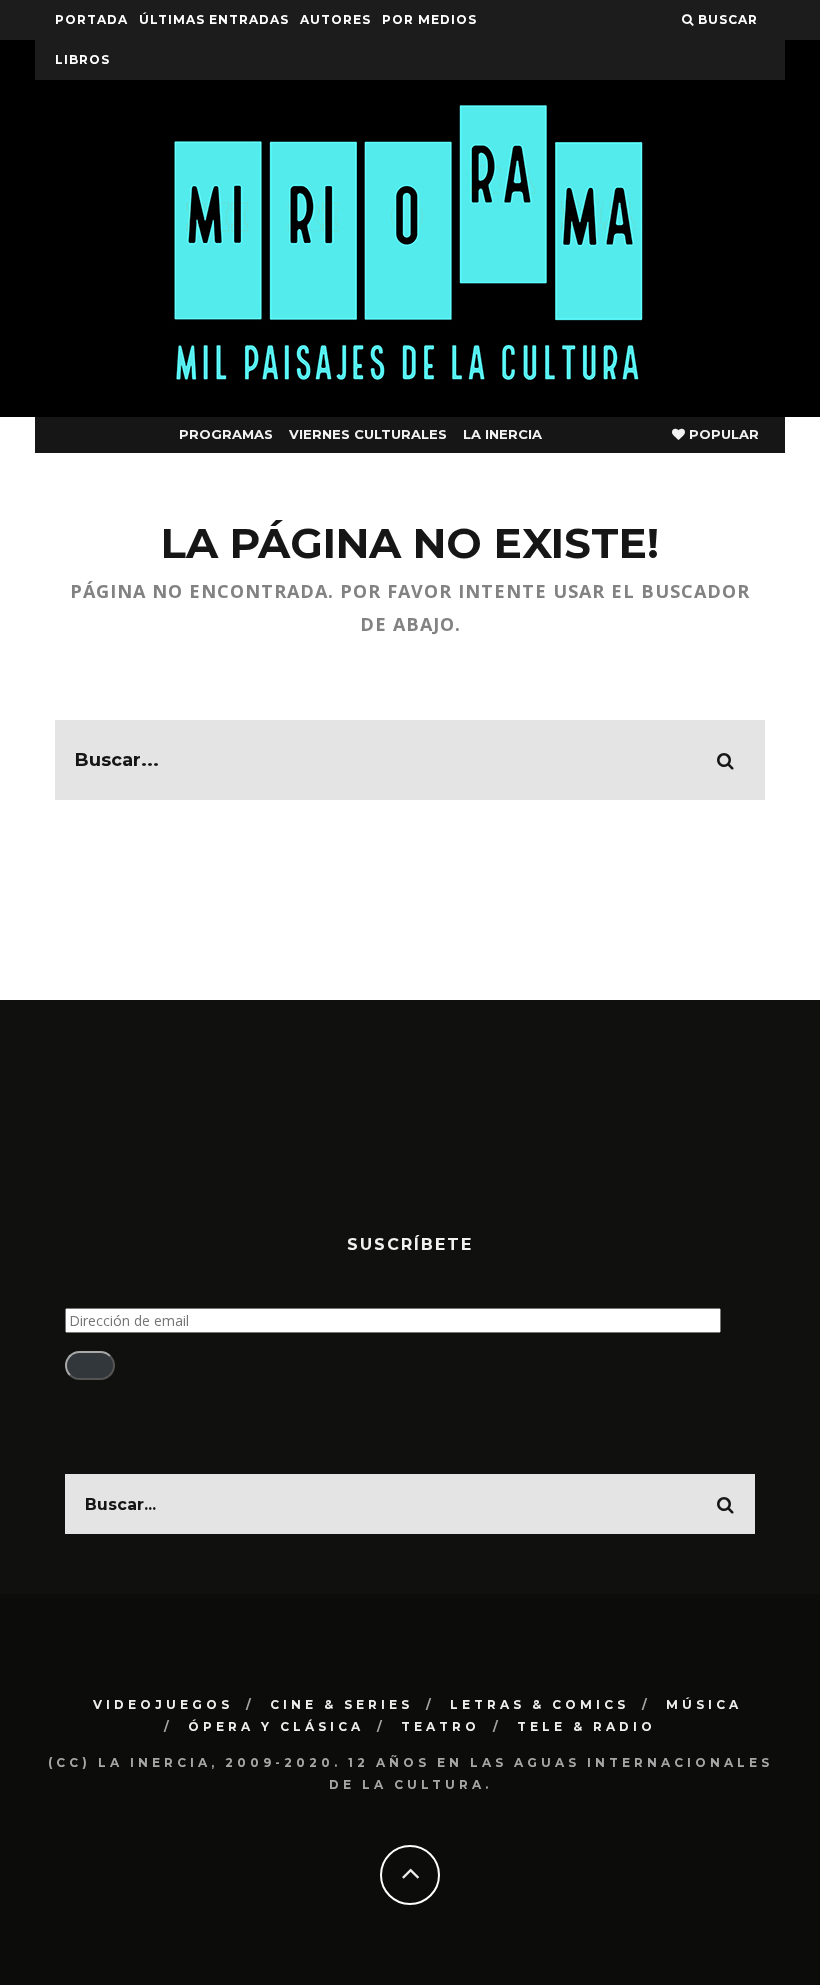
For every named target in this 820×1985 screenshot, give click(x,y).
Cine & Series (341, 1704)
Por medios (429, 19)
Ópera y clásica (276, 1726)
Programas (226, 434)
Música (704, 1704)
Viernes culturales (368, 434)
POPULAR (722, 434)
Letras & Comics (539, 1704)
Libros (82, 59)
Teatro (440, 1726)
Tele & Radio (586, 1726)
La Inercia (502, 434)
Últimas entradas (214, 19)
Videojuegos (163, 1704)
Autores (335, 19)
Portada (91, 19)
